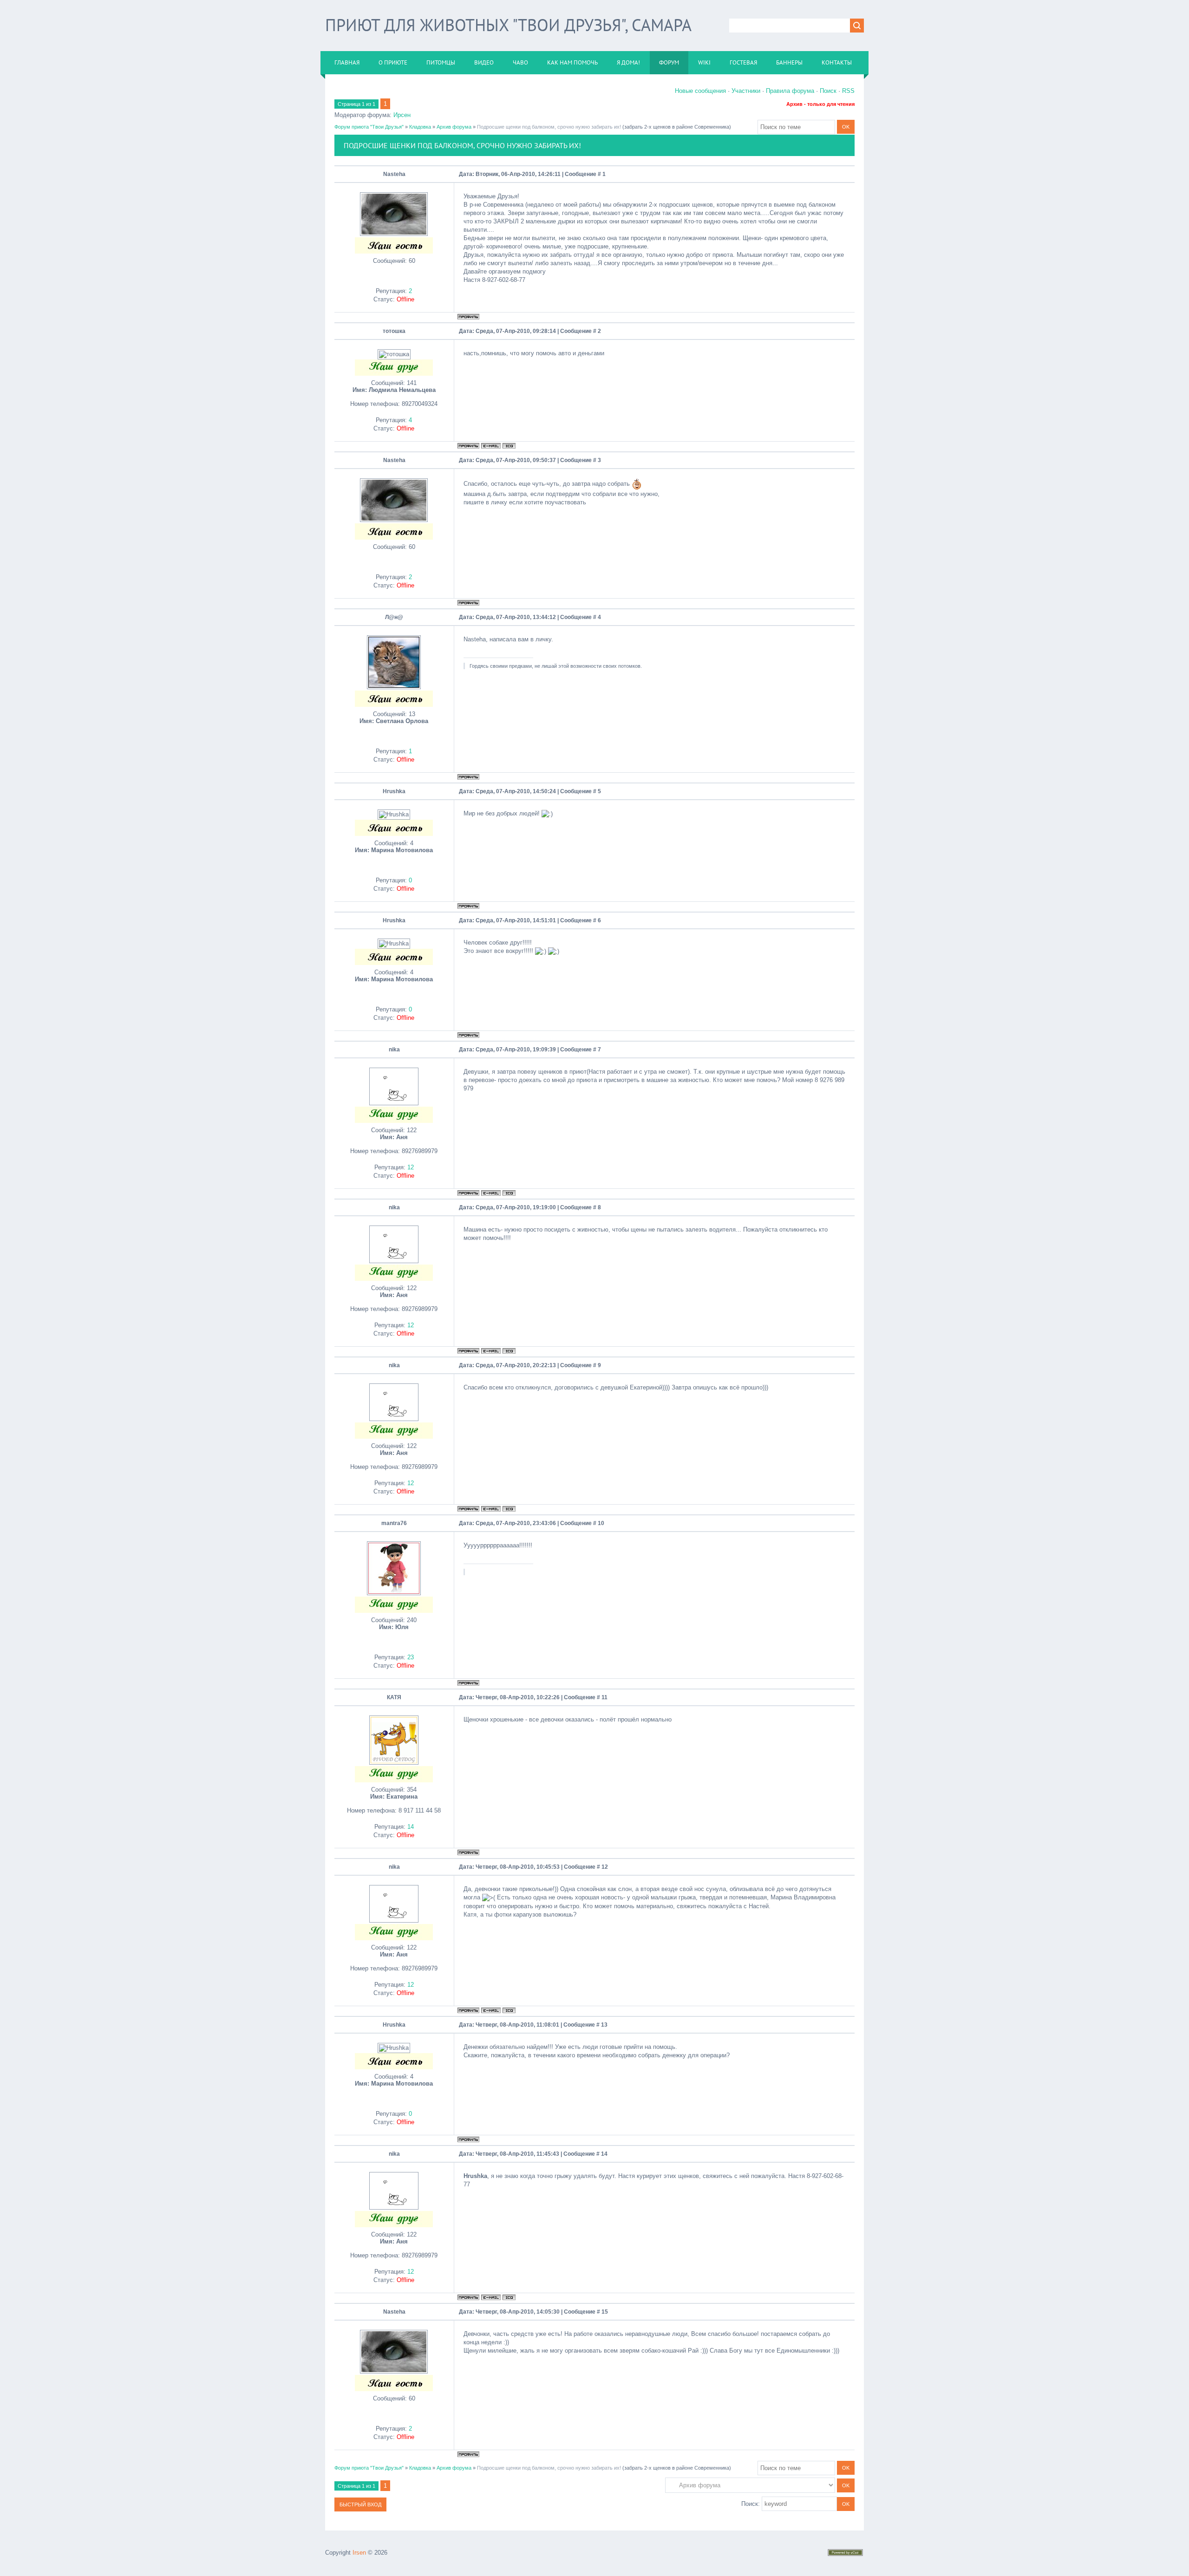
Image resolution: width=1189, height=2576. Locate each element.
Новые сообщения (700, 91)
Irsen (359, 2553)
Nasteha (394, 174)
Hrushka (394, 791)
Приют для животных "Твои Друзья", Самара (508, 25)
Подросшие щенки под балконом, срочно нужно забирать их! (549, 127)
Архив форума (454, 127)
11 (604, 1697)
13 (604, 2025)
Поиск (828, 91)
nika (394, 1050)
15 (605, 2312)
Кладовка (420, 127)
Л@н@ (394, 617)
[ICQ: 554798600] (509, 446)
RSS (848, 91)
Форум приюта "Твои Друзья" (369, 127)
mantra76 (394, 1523)
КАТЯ (394, 1697)
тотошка (394, 331)
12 (605, 1867)
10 (601, 1523)
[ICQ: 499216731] (509, 1193)
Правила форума (790, 91)
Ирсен (402, 115)
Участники (746, 91)
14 (604, 2154)
